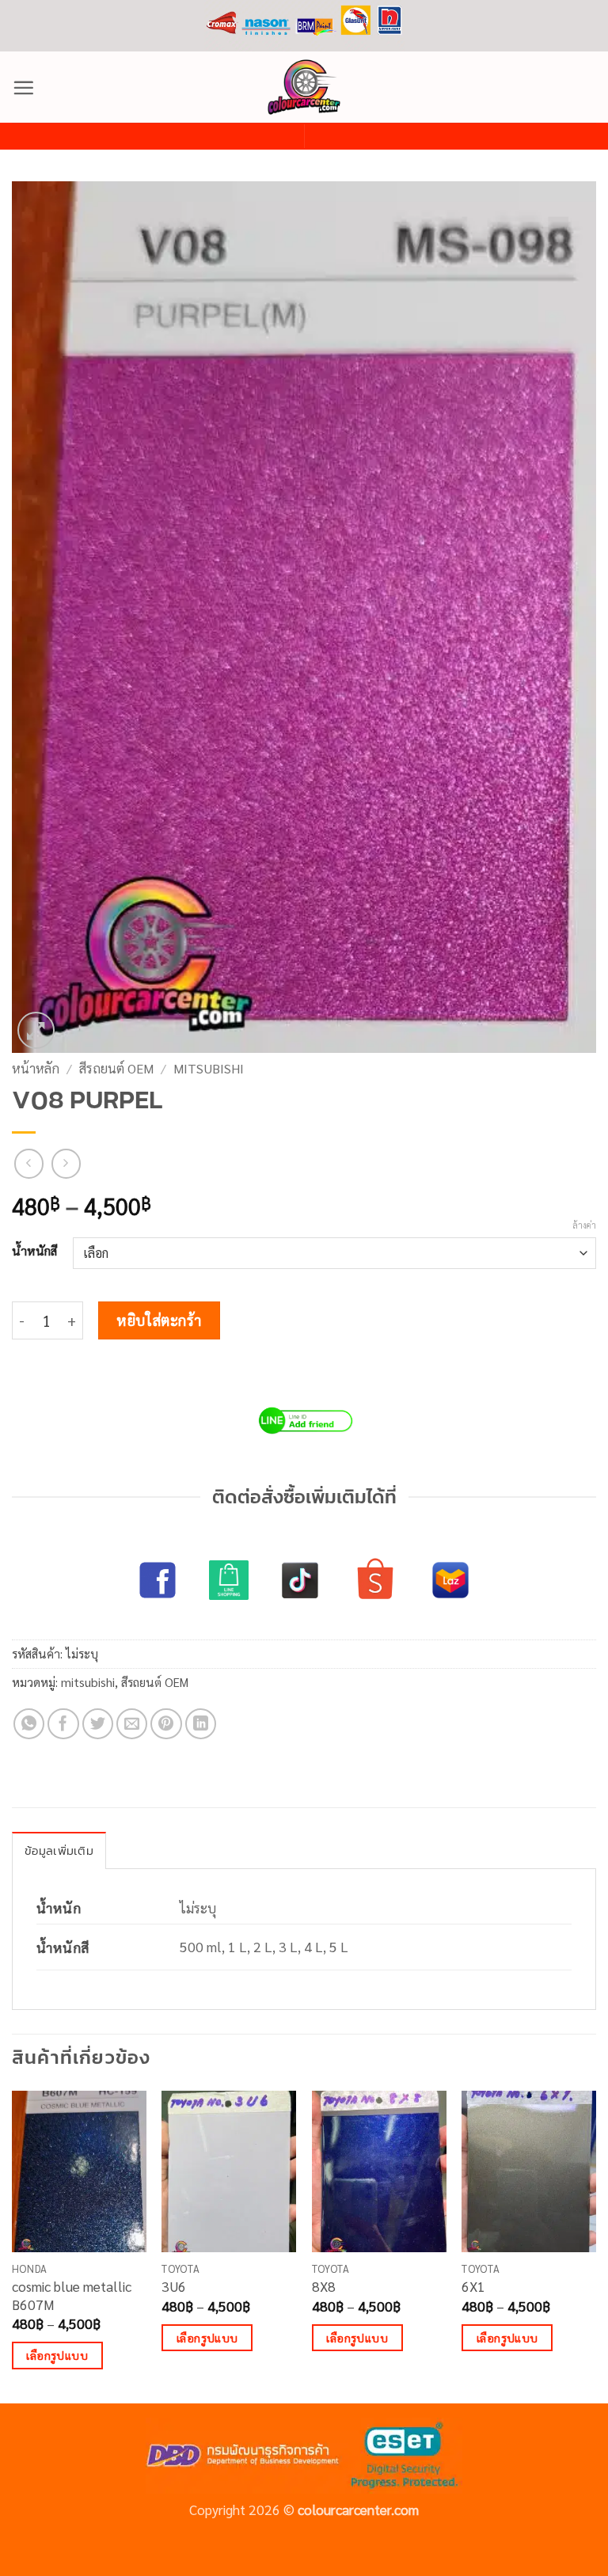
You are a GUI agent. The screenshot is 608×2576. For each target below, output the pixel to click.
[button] (23, 87)
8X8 (324, 2286)
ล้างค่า (584, 1225)
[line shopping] (229, 1580)
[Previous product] (66, 1163)
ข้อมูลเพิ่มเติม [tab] (59, 1850)
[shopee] (375, 1580)
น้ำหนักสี (34, 1251)
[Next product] (29, 1163)
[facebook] (158, 1580)
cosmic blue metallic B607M (72, 2295)
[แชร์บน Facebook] (63, 1724)
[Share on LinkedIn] (201, 1724)
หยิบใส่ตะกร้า (159, 1320)
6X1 (473, 2286)
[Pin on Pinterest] (166, 1724)
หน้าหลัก (36, 1068)
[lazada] (450, 1580)
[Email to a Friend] (132, 1724)
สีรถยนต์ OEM (116, 1068)
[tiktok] (300, 1580)
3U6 (174, 2286)
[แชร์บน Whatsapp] (29, 1724)
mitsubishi (209, 1068)
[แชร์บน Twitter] (98, 1724)
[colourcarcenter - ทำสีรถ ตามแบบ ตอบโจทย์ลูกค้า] (304, 87)
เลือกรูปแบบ (57, 2355)
